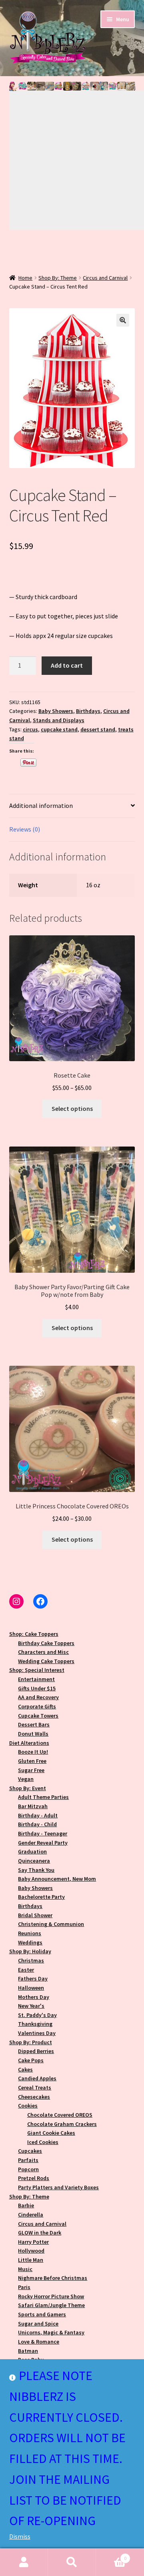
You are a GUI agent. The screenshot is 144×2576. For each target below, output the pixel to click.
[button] (14, 86)
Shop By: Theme (58, 278)
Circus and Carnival (105, 278)
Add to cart (67, 665)
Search (72, 2562)
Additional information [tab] (41, 806)
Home (25, 278)
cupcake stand (59, 729)
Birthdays (88, 711)
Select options (72, 1108)
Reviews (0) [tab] (25, 829)
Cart (111, 2555)
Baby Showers (56, 711)
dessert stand (98, 729)
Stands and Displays (59, 720)
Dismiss (20, 2536)
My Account (24, 2562)
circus (30, 729)
